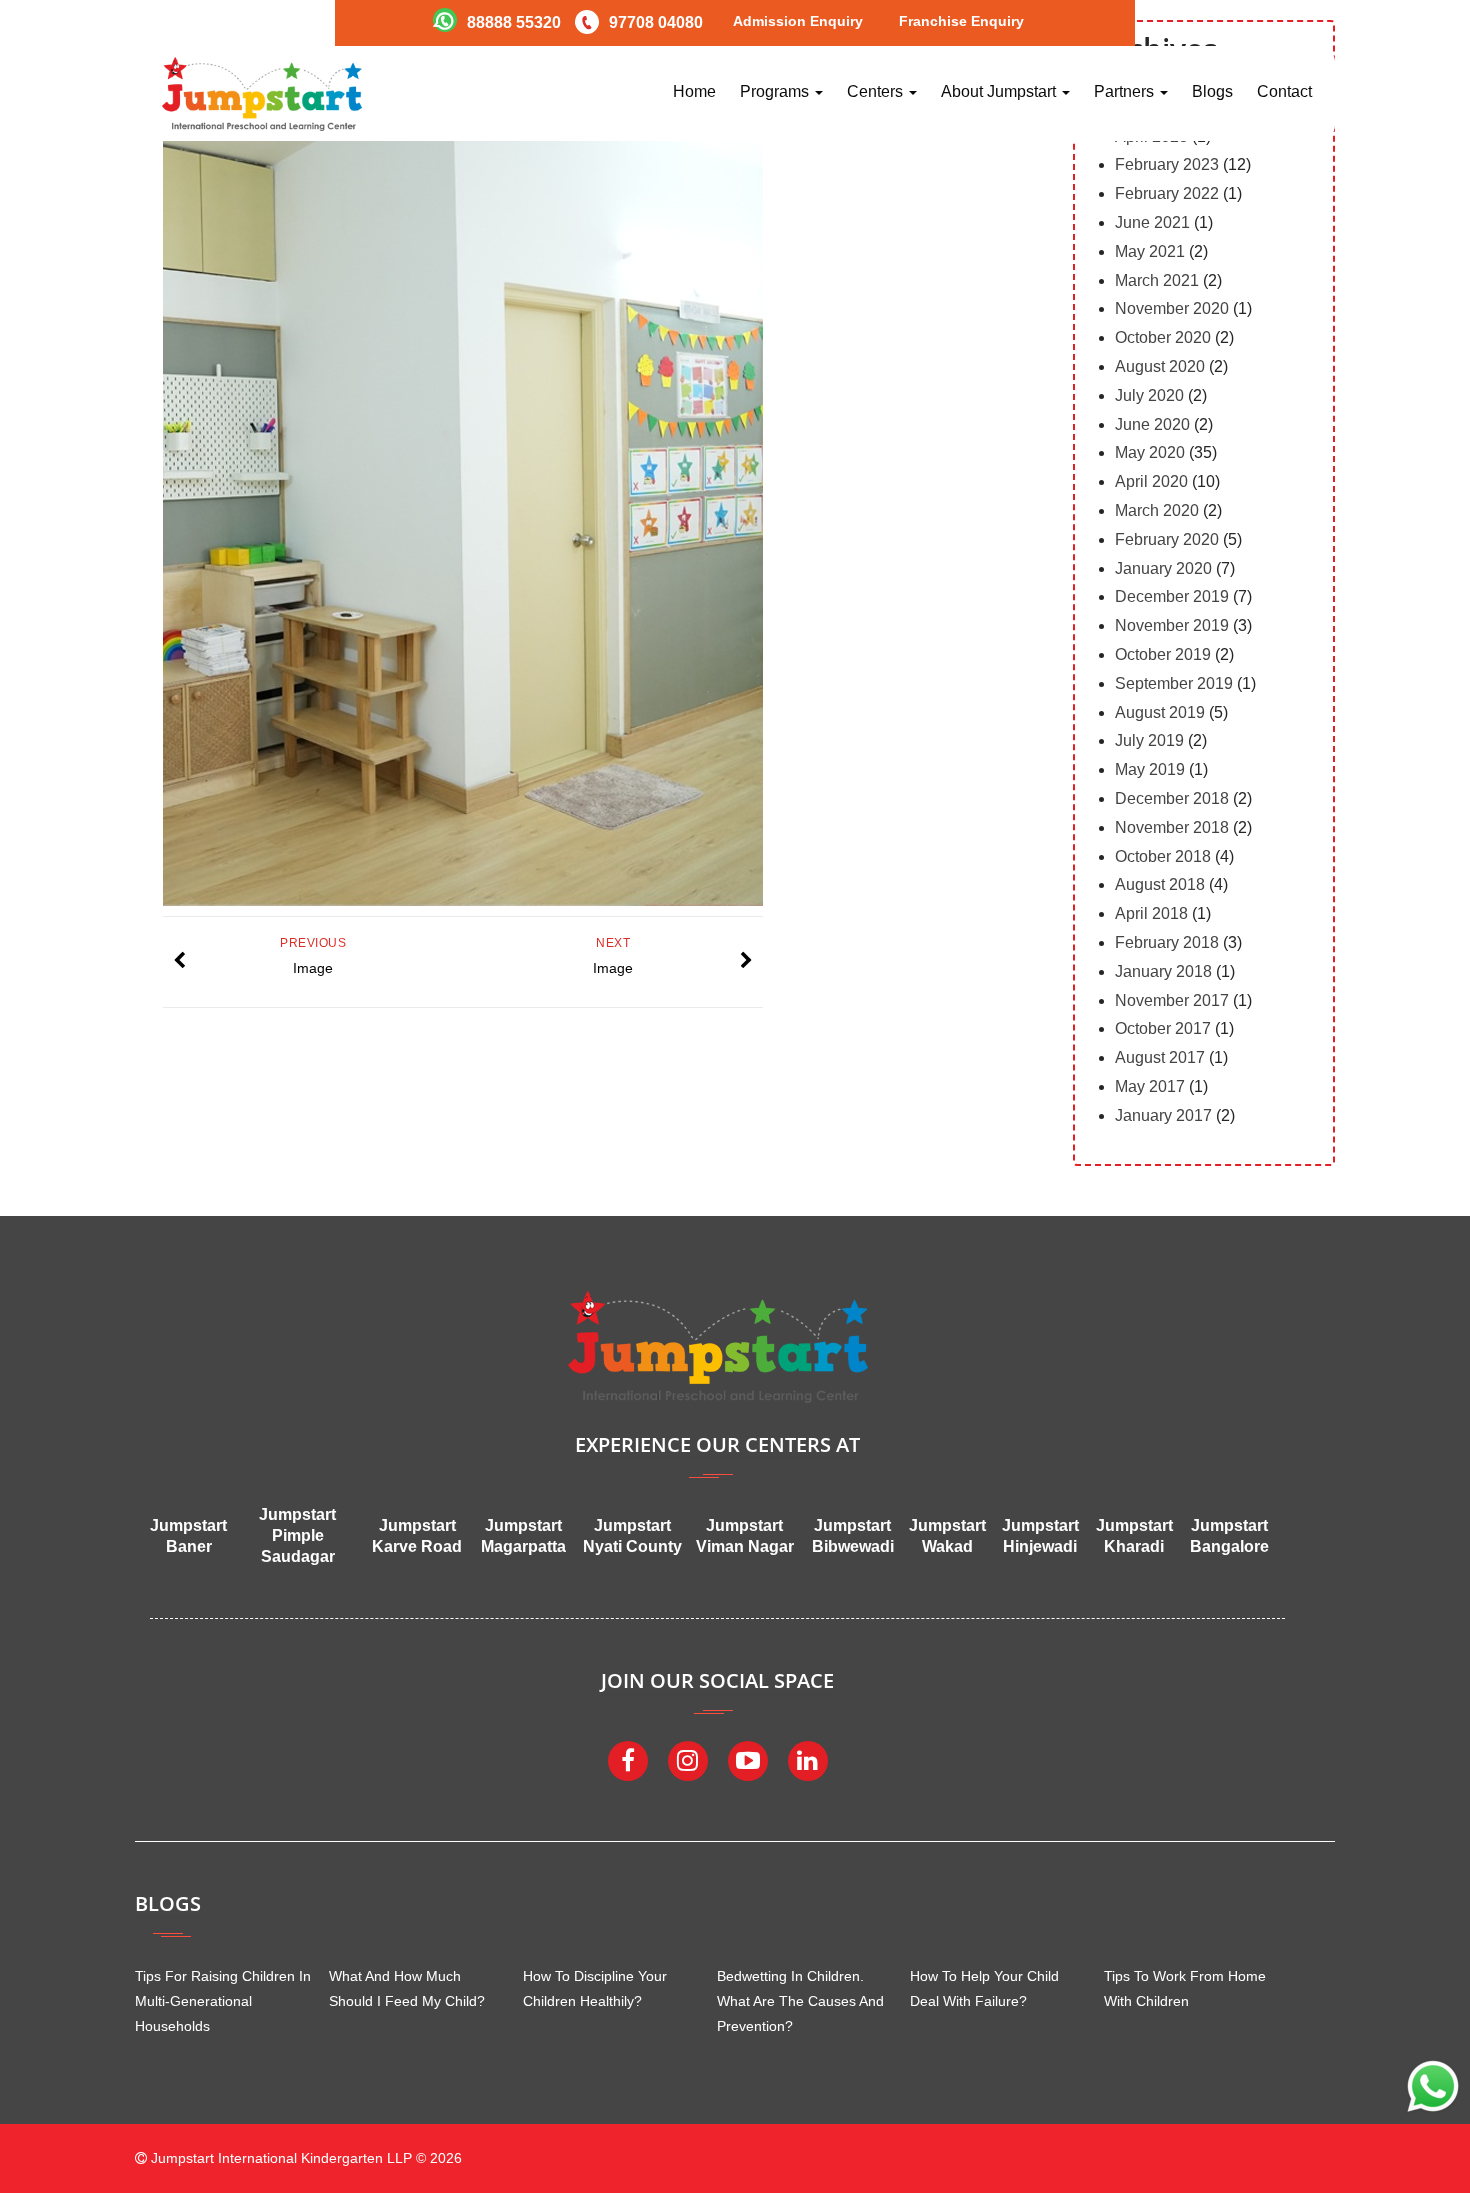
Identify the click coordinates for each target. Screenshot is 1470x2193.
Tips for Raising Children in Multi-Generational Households (223, 2001)
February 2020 (1167, 539)
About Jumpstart (1000, 91)
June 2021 (1152, 222)
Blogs (1212, 91)
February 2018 (1167, 942)
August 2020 (1160, 366)
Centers (877, 91)
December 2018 (1172, 798)
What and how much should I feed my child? (407, 1988)
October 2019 (1163, 654)
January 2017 (1163, 1115)
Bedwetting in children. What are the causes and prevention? (800, 2001)
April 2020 (1151, 481)
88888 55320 (514, 22)
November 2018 (1172, 827)
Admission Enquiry (798, 21)
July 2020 (1149, 395)
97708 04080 (656, 22)
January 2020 (1163, 568)
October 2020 (1163, 337)
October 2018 (1163, 856)
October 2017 (1163, 1028)
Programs (776, 91)
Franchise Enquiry (961, 21)
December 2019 (1172, 596)
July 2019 (1149, 740)
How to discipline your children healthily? (595, 1988)
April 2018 (1151, 913)
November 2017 (1172, 1000)
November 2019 (1172, 625)
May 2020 (1150, 452)
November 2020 (1172, 308)
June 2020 (1152, 424)
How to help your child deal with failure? (984, 1988)
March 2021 (1157, 280)
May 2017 (1150, 1086)
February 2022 (1167, 193)
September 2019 (1174, 683)
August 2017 (1160, 1057)
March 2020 (1157, 510)
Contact (1284, 91)
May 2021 (1150, 251)
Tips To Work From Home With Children (1185, 1988)
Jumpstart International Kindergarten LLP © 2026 (304, 2158)
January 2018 (1163, 971)
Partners (1126, 91)
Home (694, 91)
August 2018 (1160, 884)
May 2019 (1150, 769)
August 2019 (1160, 712)
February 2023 (1167, 164)
